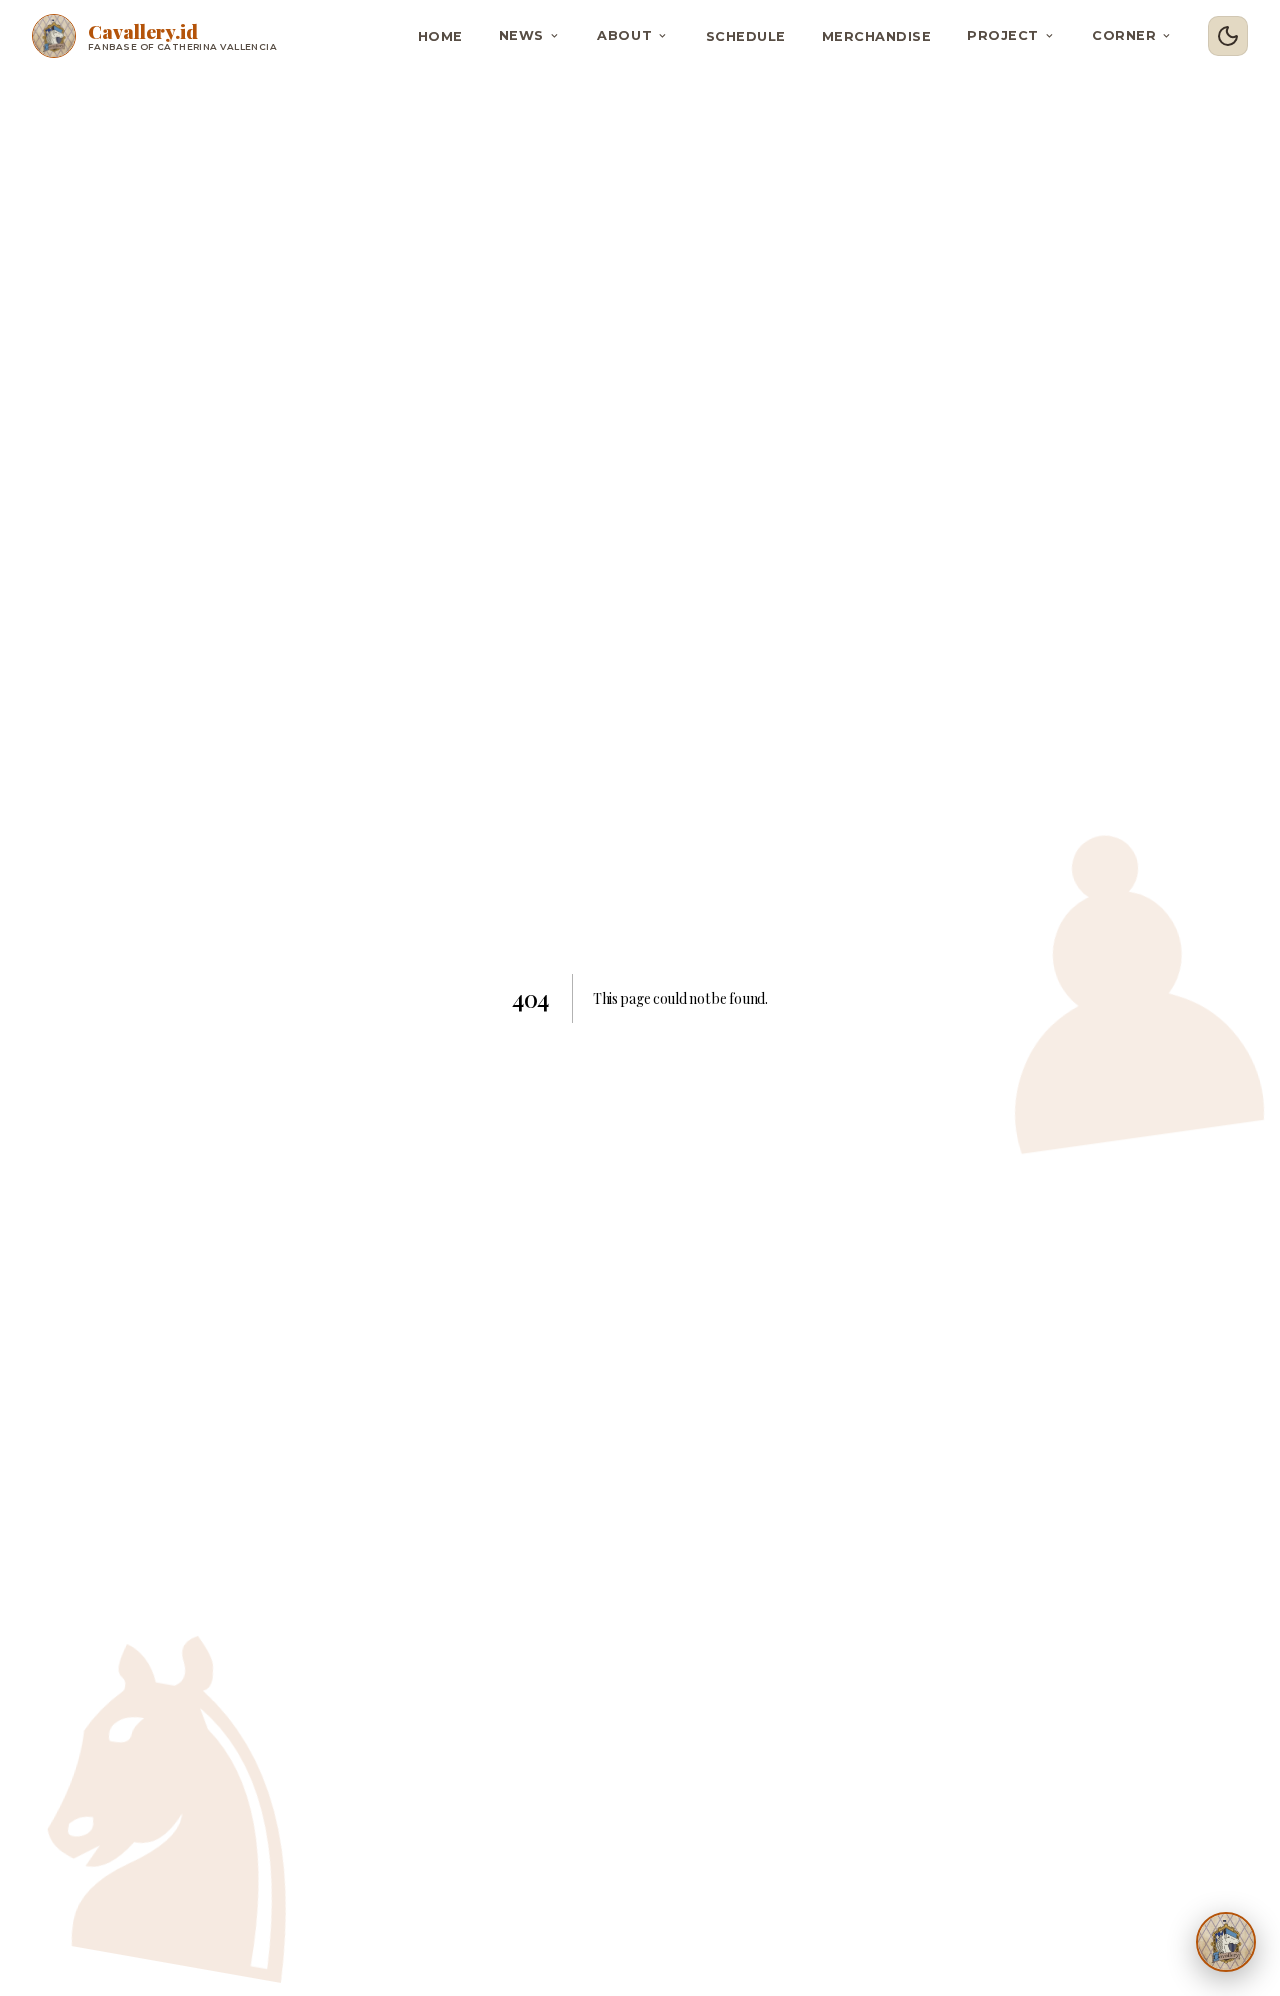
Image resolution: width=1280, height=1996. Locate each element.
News (521, 35)
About (624, 35)
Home (440, 36)
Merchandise (877, 36)
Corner (1124, 35)
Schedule (746, 36)
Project (1003, 35)
